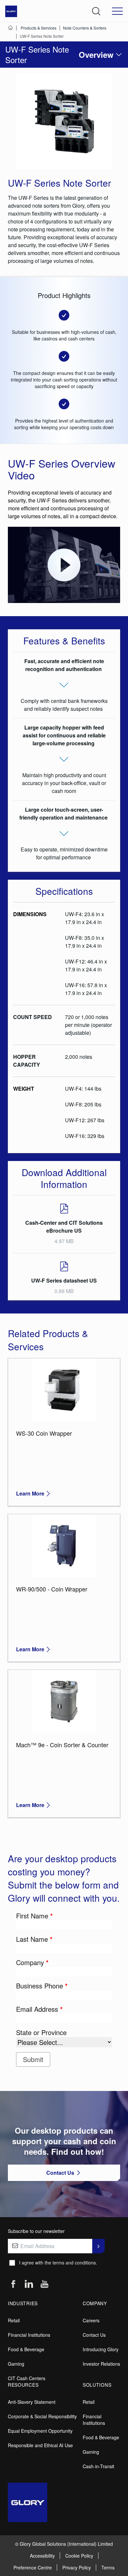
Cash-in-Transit (98, 2466)
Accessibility (42, 2556)
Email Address (39, 2009)
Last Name (34, 1939)
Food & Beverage (26, 2349)
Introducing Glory (101, 2349)
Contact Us (94, 2335)
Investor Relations (101, 2364)
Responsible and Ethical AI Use (40, 2445)
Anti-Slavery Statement (32, 2402)
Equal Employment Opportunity (40, 2431)
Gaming (16, 2364)
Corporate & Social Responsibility (42, 2416)
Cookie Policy (79, 2556)
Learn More (30, 1493)
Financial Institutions (29, 2335)
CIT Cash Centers (27, 2378)
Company (32, 1962)
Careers (91, 2320)
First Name (34, 1916)
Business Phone (42, 1986)
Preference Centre (33, 2567)
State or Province (41, 2032)
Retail (14, 2320)
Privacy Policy (77, 2567)
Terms (108, 2567)
